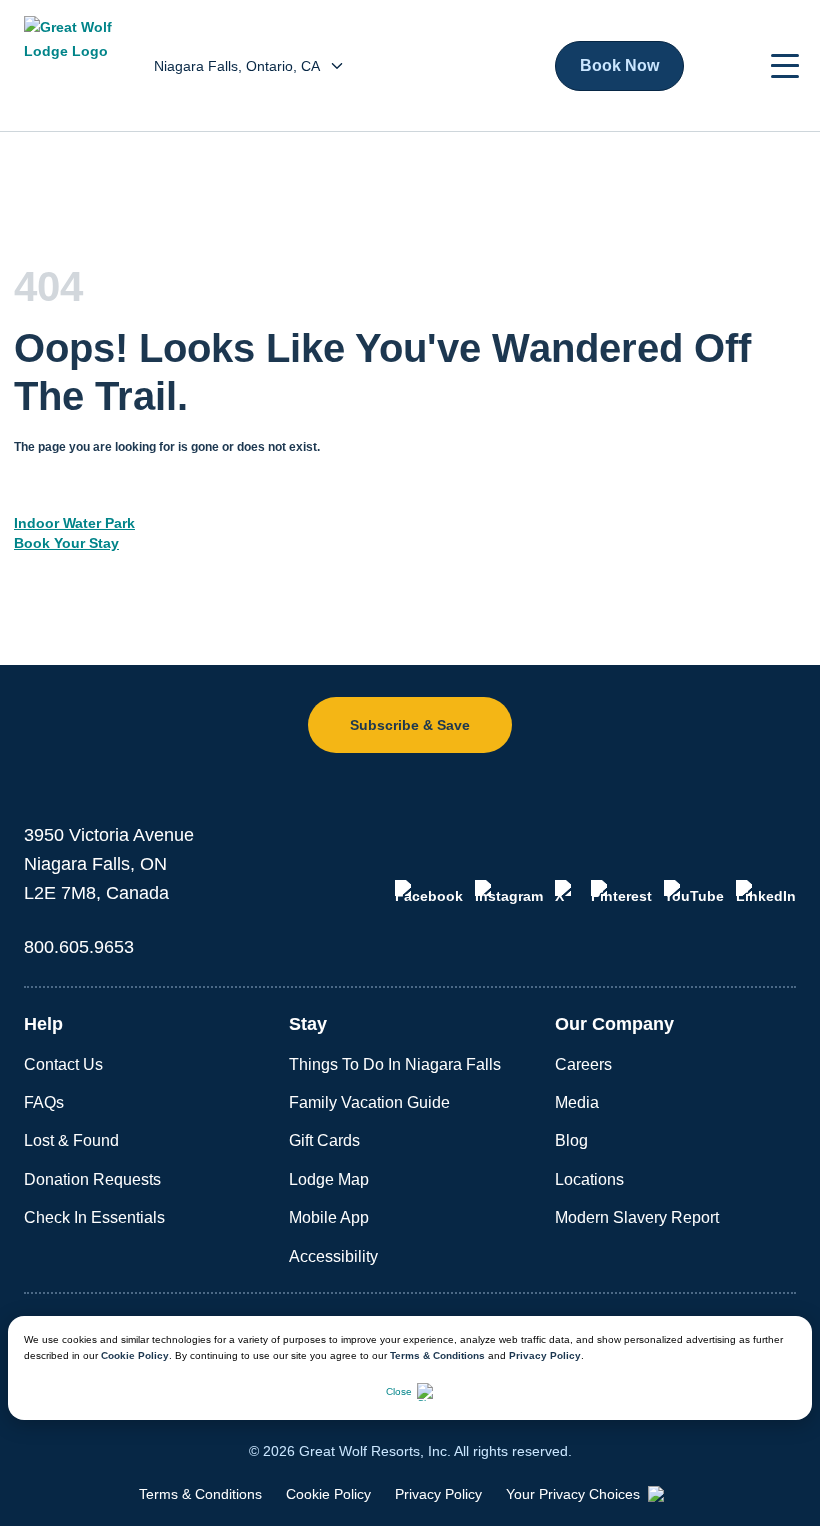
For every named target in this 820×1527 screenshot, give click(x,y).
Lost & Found (71, 1140)
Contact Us (63, 1064)
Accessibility (333, 1256)
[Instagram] (509, 892)
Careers (583, 1064)
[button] (785, 66)
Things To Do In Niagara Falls (395, 1064)
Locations (589, 1179)
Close (399, 1391)
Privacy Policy (545, 1355)
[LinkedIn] (766, 892)
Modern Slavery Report (637, 1217)
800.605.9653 (79, 947)
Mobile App (329, 1217)
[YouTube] (694, 892)
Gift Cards (324, 1140)
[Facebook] (429, 892)
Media (577, 1102)
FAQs (44, 1102)
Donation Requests (92, 1179)
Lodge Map (329, 1179)
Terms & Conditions (437, 1355)
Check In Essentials (94, 1217)
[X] (567, 892)
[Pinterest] (621, 892)
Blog (571, 1140)
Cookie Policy (135, 1355)
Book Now (619, 65)
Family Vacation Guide (369, 1102)
